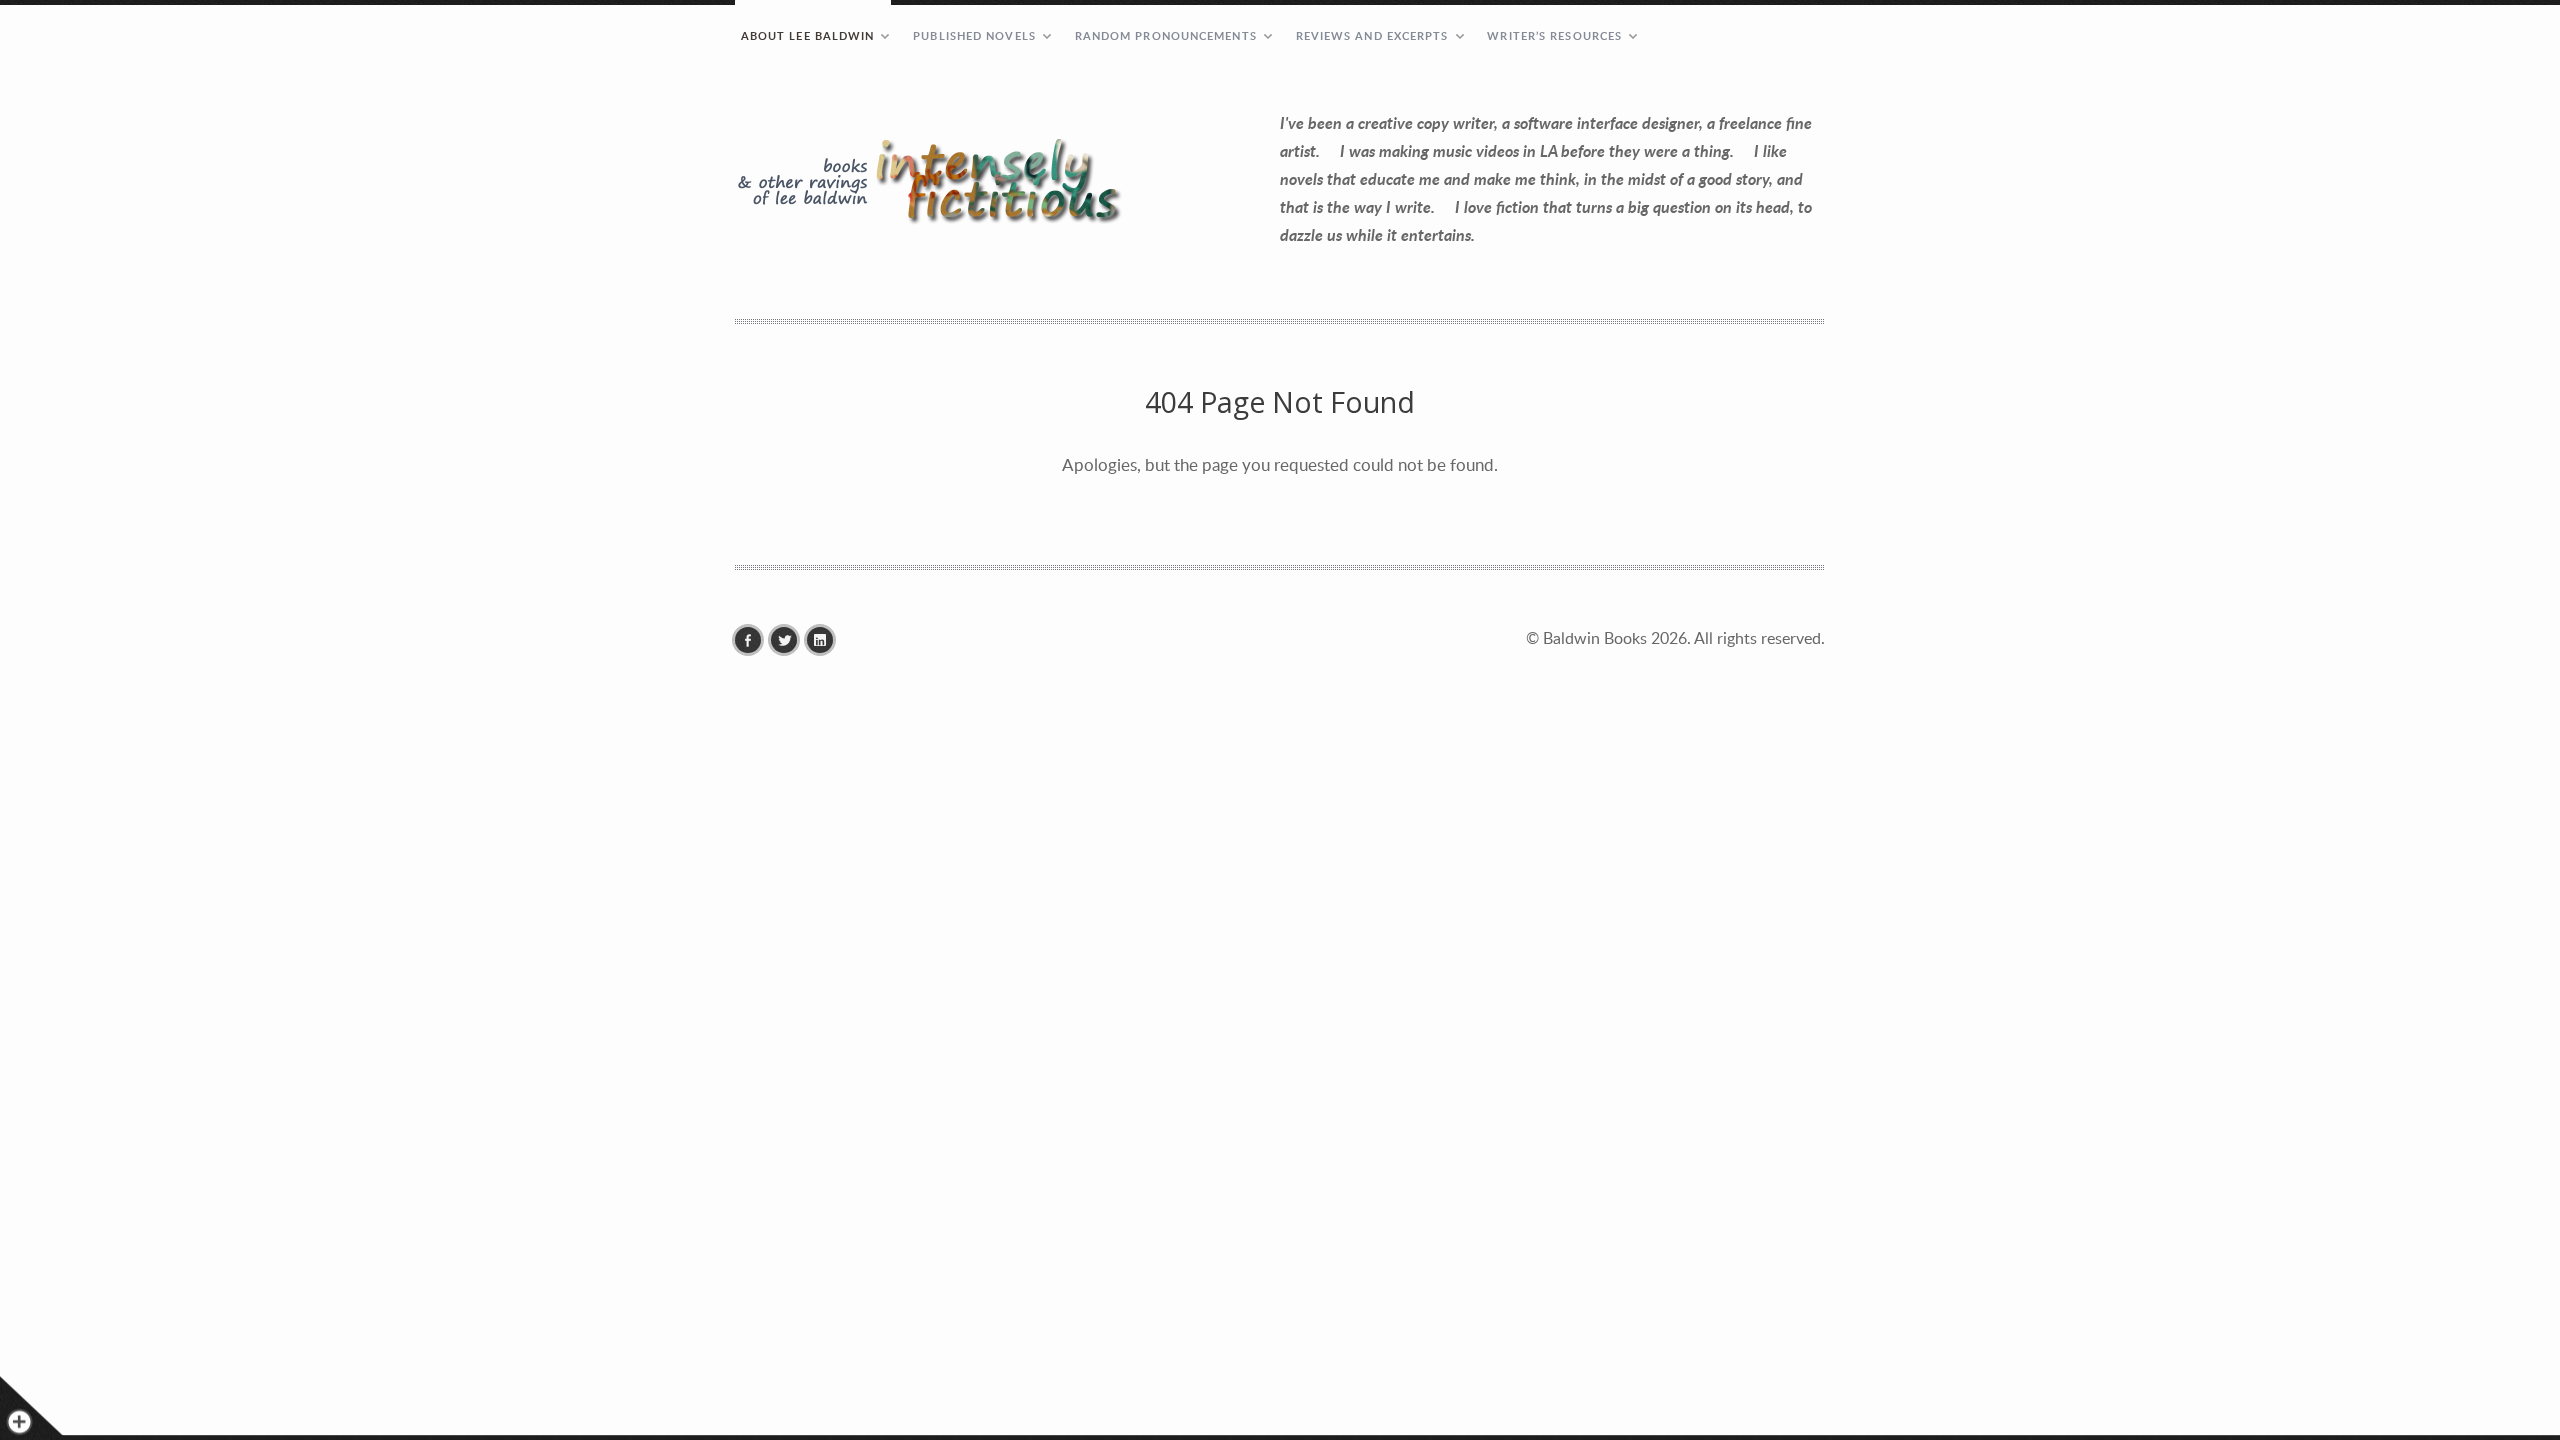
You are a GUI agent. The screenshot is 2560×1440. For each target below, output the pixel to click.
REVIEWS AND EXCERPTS (1372, 35)
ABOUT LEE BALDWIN (808, 35)
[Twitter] (789, 640)
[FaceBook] (753, 640)
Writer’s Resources (1554, 35)
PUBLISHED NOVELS (974, 35)
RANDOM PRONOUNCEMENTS (1166, 35)
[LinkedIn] (825, 640)
